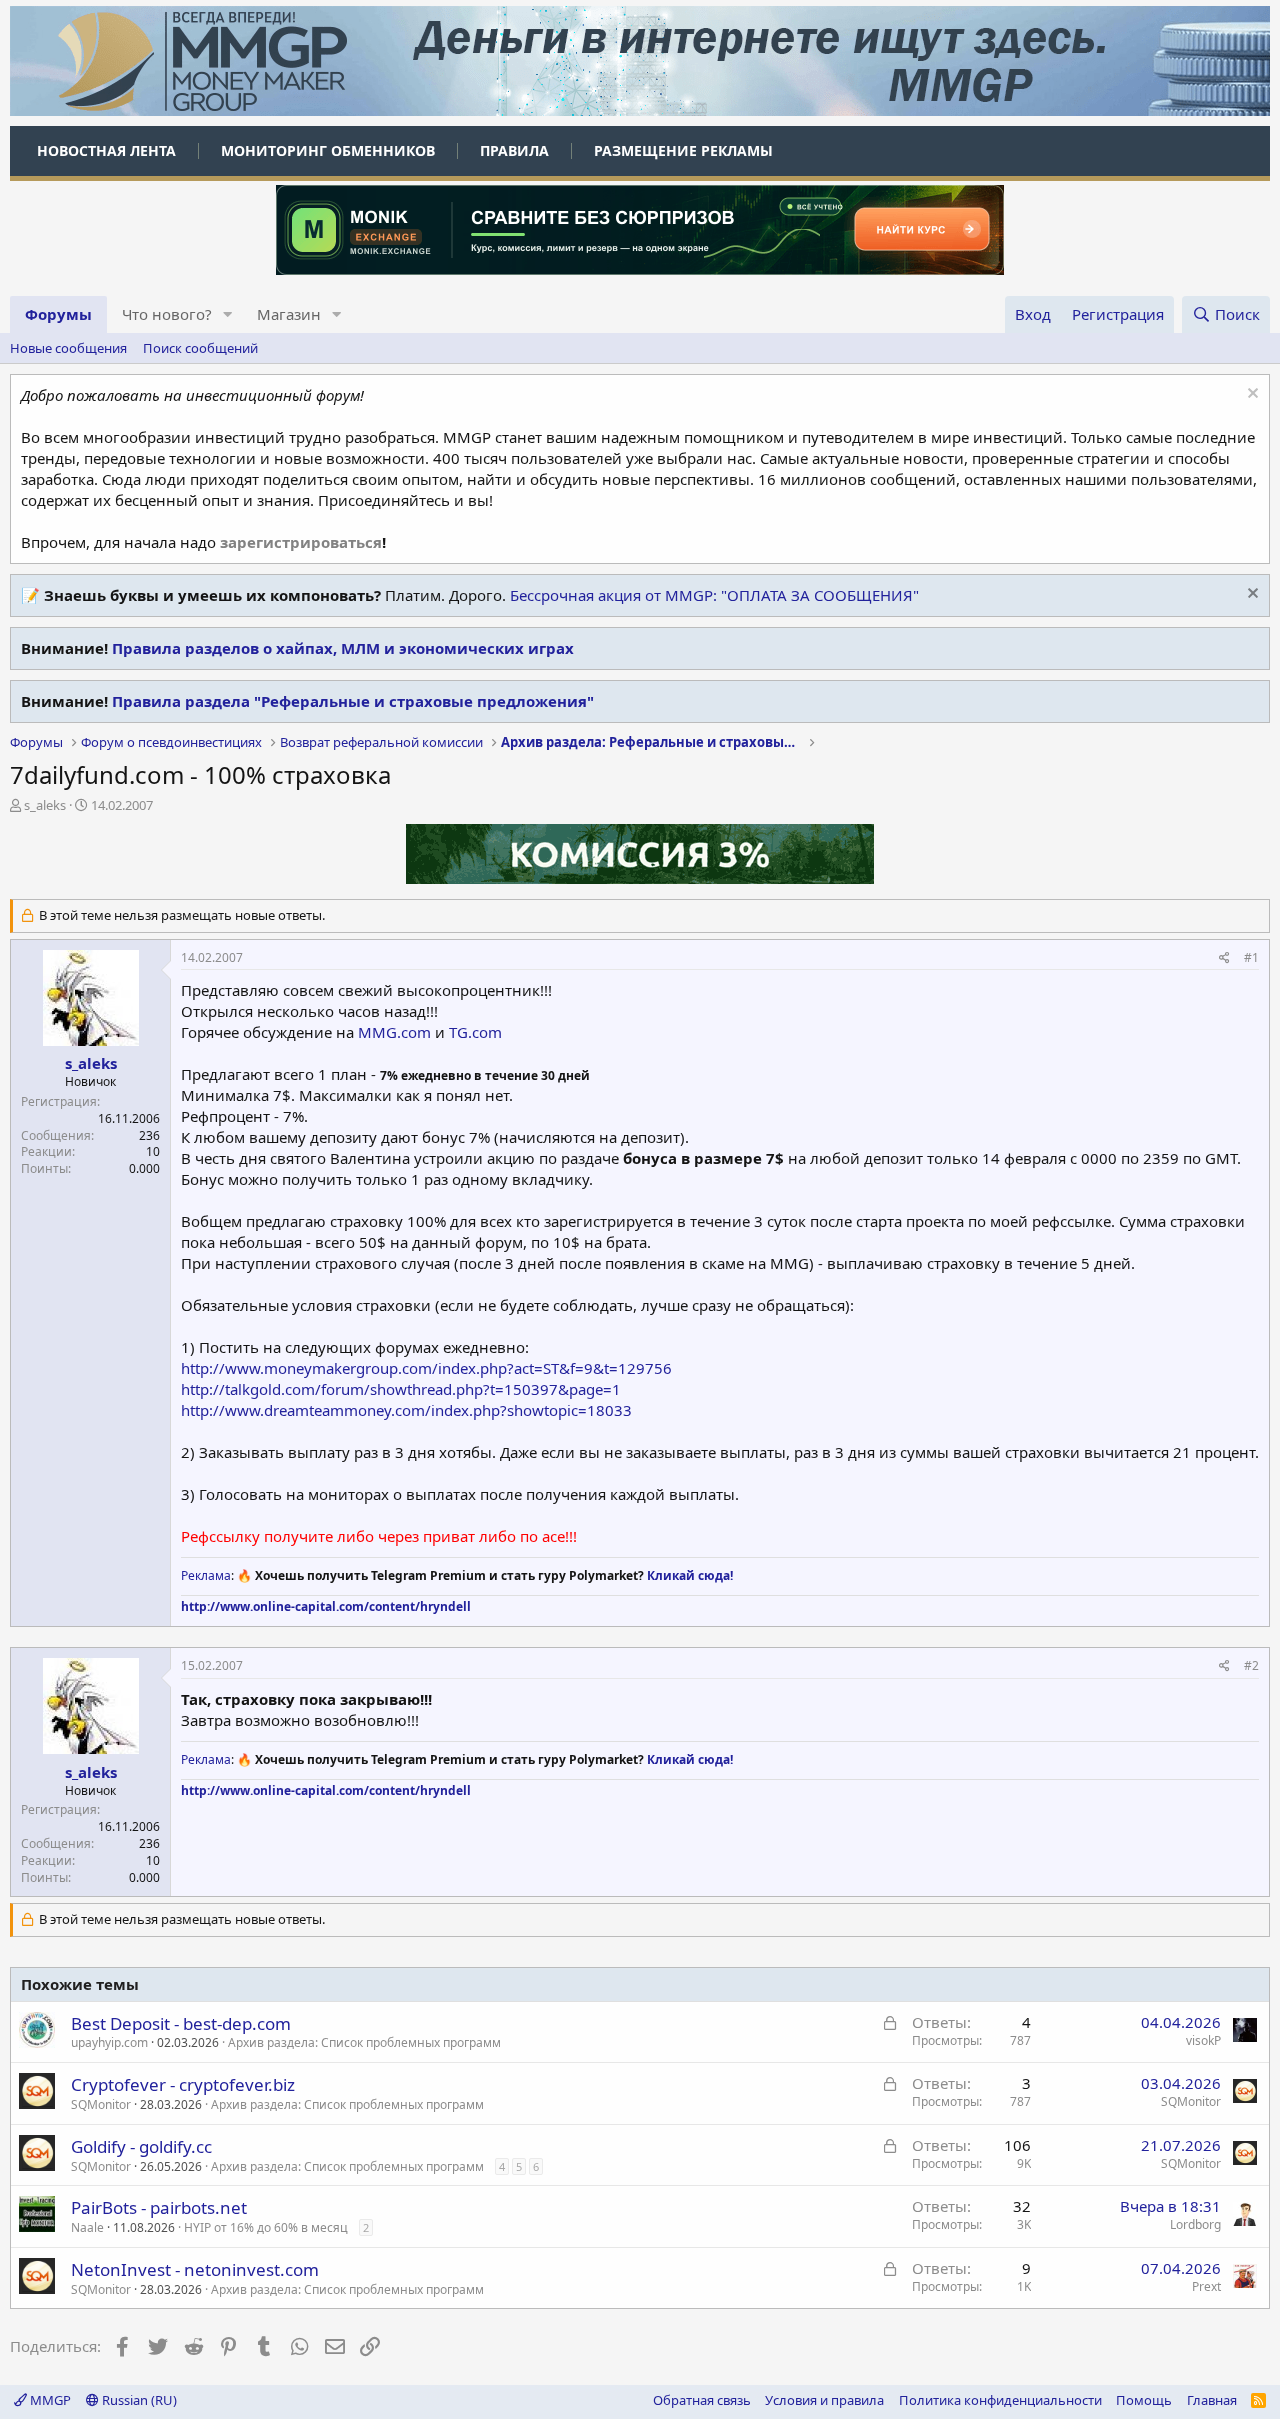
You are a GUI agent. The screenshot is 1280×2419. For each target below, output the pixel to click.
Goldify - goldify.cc (141, 2146)
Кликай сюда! (690, 1575)
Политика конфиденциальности (1000, 2400)
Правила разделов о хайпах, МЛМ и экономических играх (343, 648)
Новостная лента (106, 150)
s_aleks (45, 805)
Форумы (58, 314)
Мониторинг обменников (328, 150)
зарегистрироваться (301, 542)
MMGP (49, 2400)
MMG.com (394, 1032)
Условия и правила (824, 2400)
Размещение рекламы (683, 150)
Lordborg (1195, 2224)
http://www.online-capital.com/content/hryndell (326, 1606)
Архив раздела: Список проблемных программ (364, 2042)
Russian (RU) (138, 2400)
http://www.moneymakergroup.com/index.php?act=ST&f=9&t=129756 (426, 1368)
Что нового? (167, 314)
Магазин (289, 314)
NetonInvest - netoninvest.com (195, 2269)
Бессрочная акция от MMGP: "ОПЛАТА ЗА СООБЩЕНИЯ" (714, 595)
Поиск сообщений (200, 348)
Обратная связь (702, 2400)
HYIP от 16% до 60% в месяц (266, 2227)
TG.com (475, 1032)
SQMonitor (101, 2104)
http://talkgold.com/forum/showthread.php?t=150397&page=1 (401, 1389)
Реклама (206, 1575)
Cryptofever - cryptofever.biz (183, 2084)
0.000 (144, 1168)
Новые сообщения (68, 348)
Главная (1212, 2400)
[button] (228, 314)
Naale (87, 2227)
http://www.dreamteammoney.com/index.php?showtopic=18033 (406, 1410)
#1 (1251, 957)
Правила (514, 150)
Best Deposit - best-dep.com (181, 2023)
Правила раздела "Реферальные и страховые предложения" (353, 701)
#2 (1251, 1665)
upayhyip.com (109, 2042)
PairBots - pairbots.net (159, 2207)
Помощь (1144, 2400)
